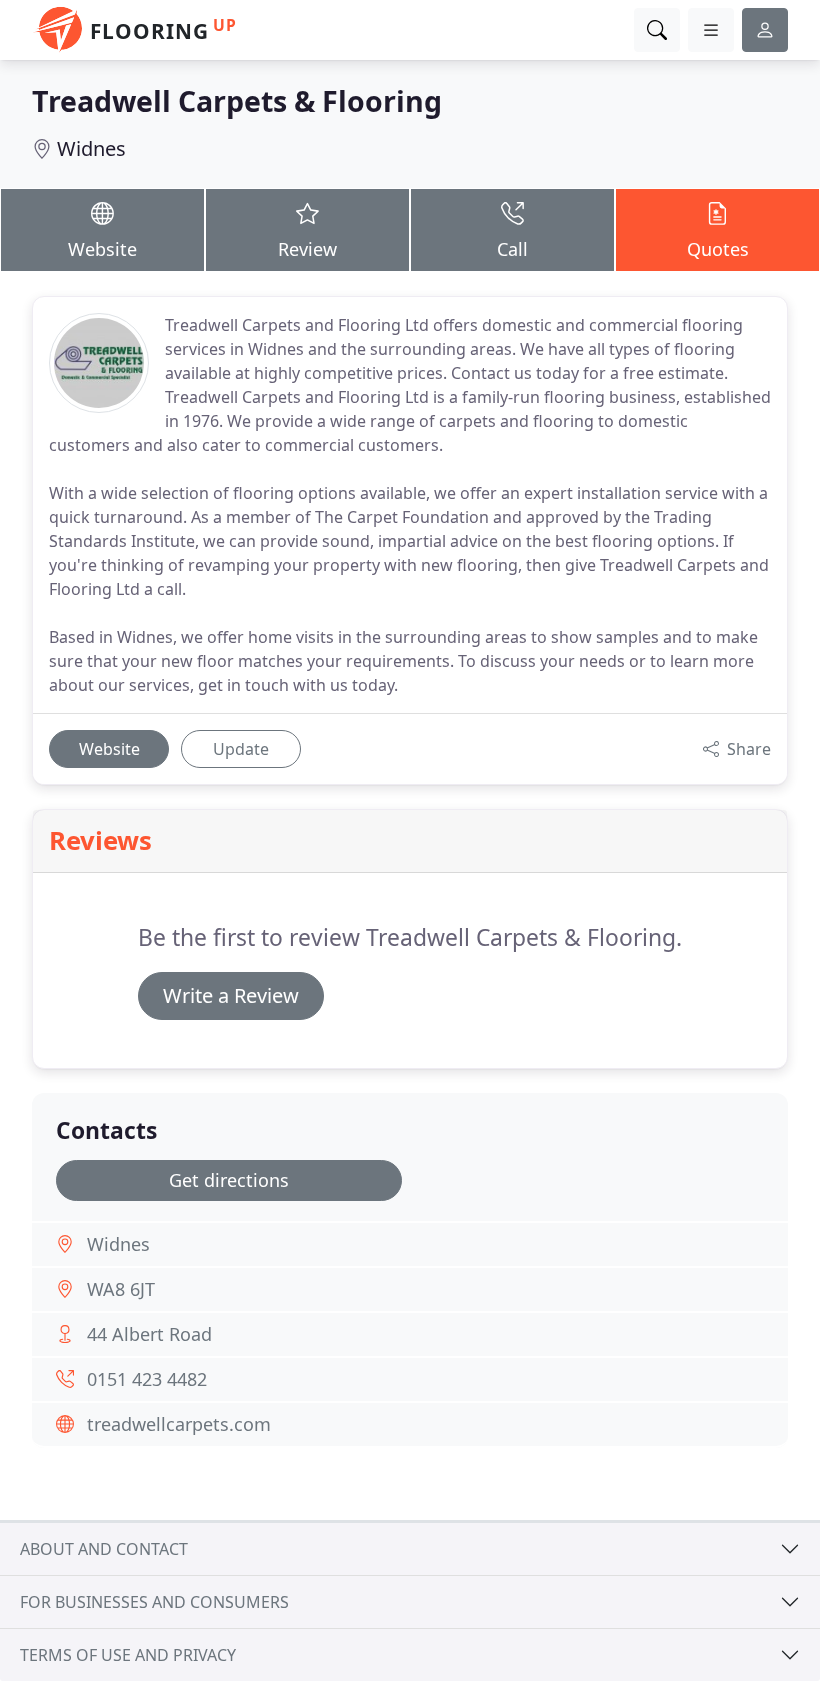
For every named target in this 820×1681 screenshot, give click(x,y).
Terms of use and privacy (128, 1655)
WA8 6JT (121, 1289)
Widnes (91, 148)
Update (241, 749)
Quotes (718, 249)
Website (102, 249)
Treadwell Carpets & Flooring (237, 100)
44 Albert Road (149, 1334)
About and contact (104, 1549)
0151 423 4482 (147, 1379)
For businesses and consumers (154, 1602)
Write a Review (231, 995)
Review (307, 249)
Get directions (229, 1180)
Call (512, 249)
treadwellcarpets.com (179, 1424)
